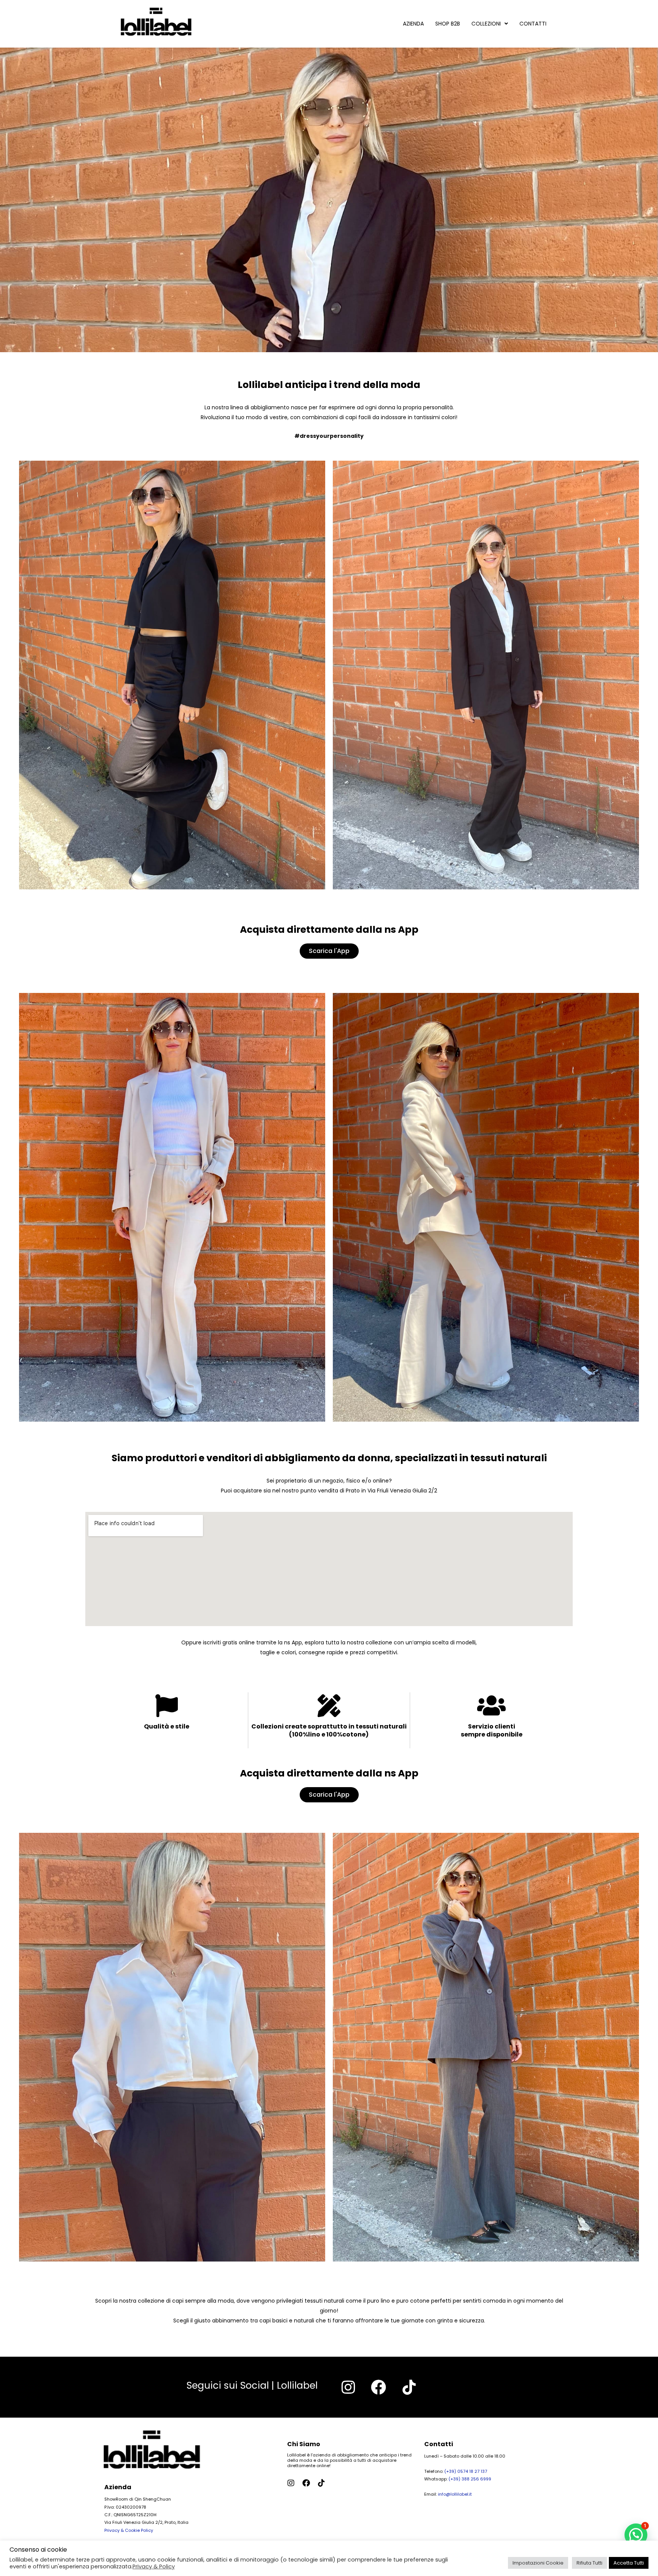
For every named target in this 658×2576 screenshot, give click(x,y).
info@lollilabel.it (455, 2494)
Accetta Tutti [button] (629, 2563)
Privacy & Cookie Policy (129, 2530)
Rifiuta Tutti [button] (589, 2563)
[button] (636, 2535)
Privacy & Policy (154, 2566)
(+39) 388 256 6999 (470, 2479)
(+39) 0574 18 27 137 (466, 2471)
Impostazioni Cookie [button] (538, 2563)
